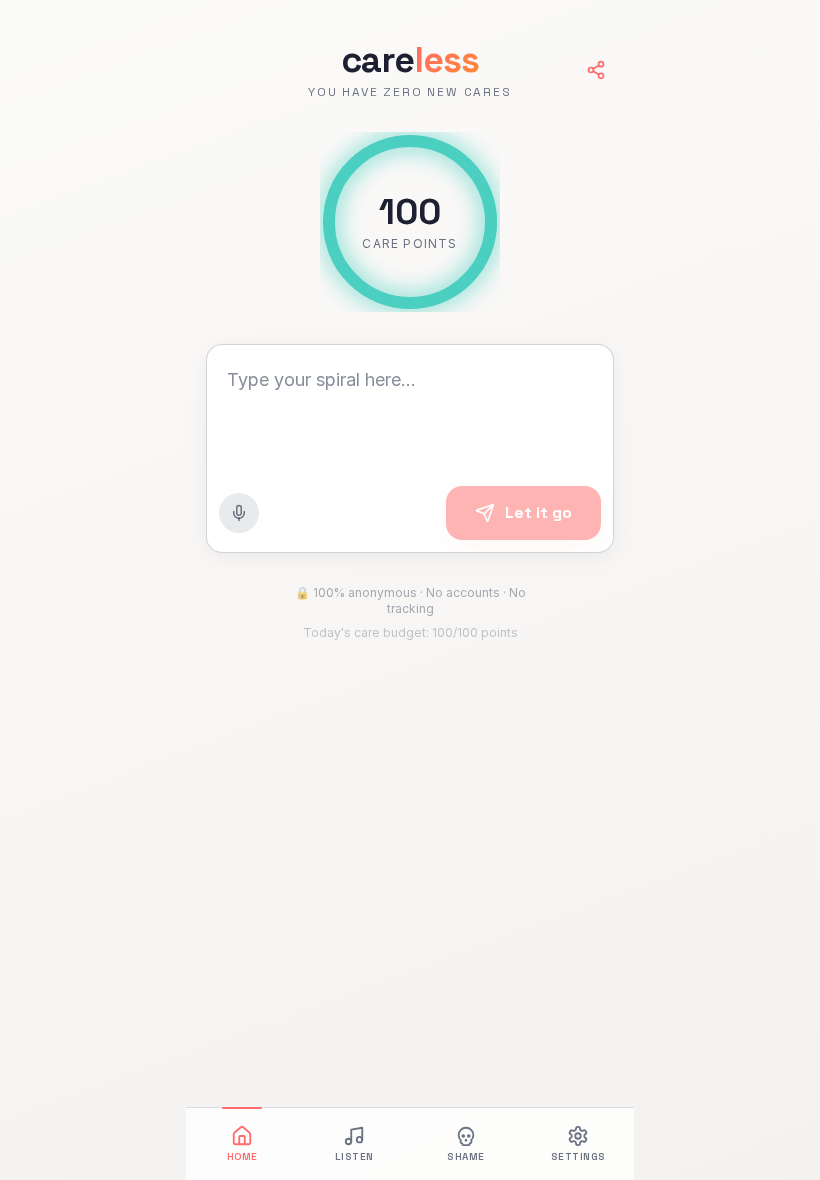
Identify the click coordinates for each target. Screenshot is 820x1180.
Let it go (538, 512)
